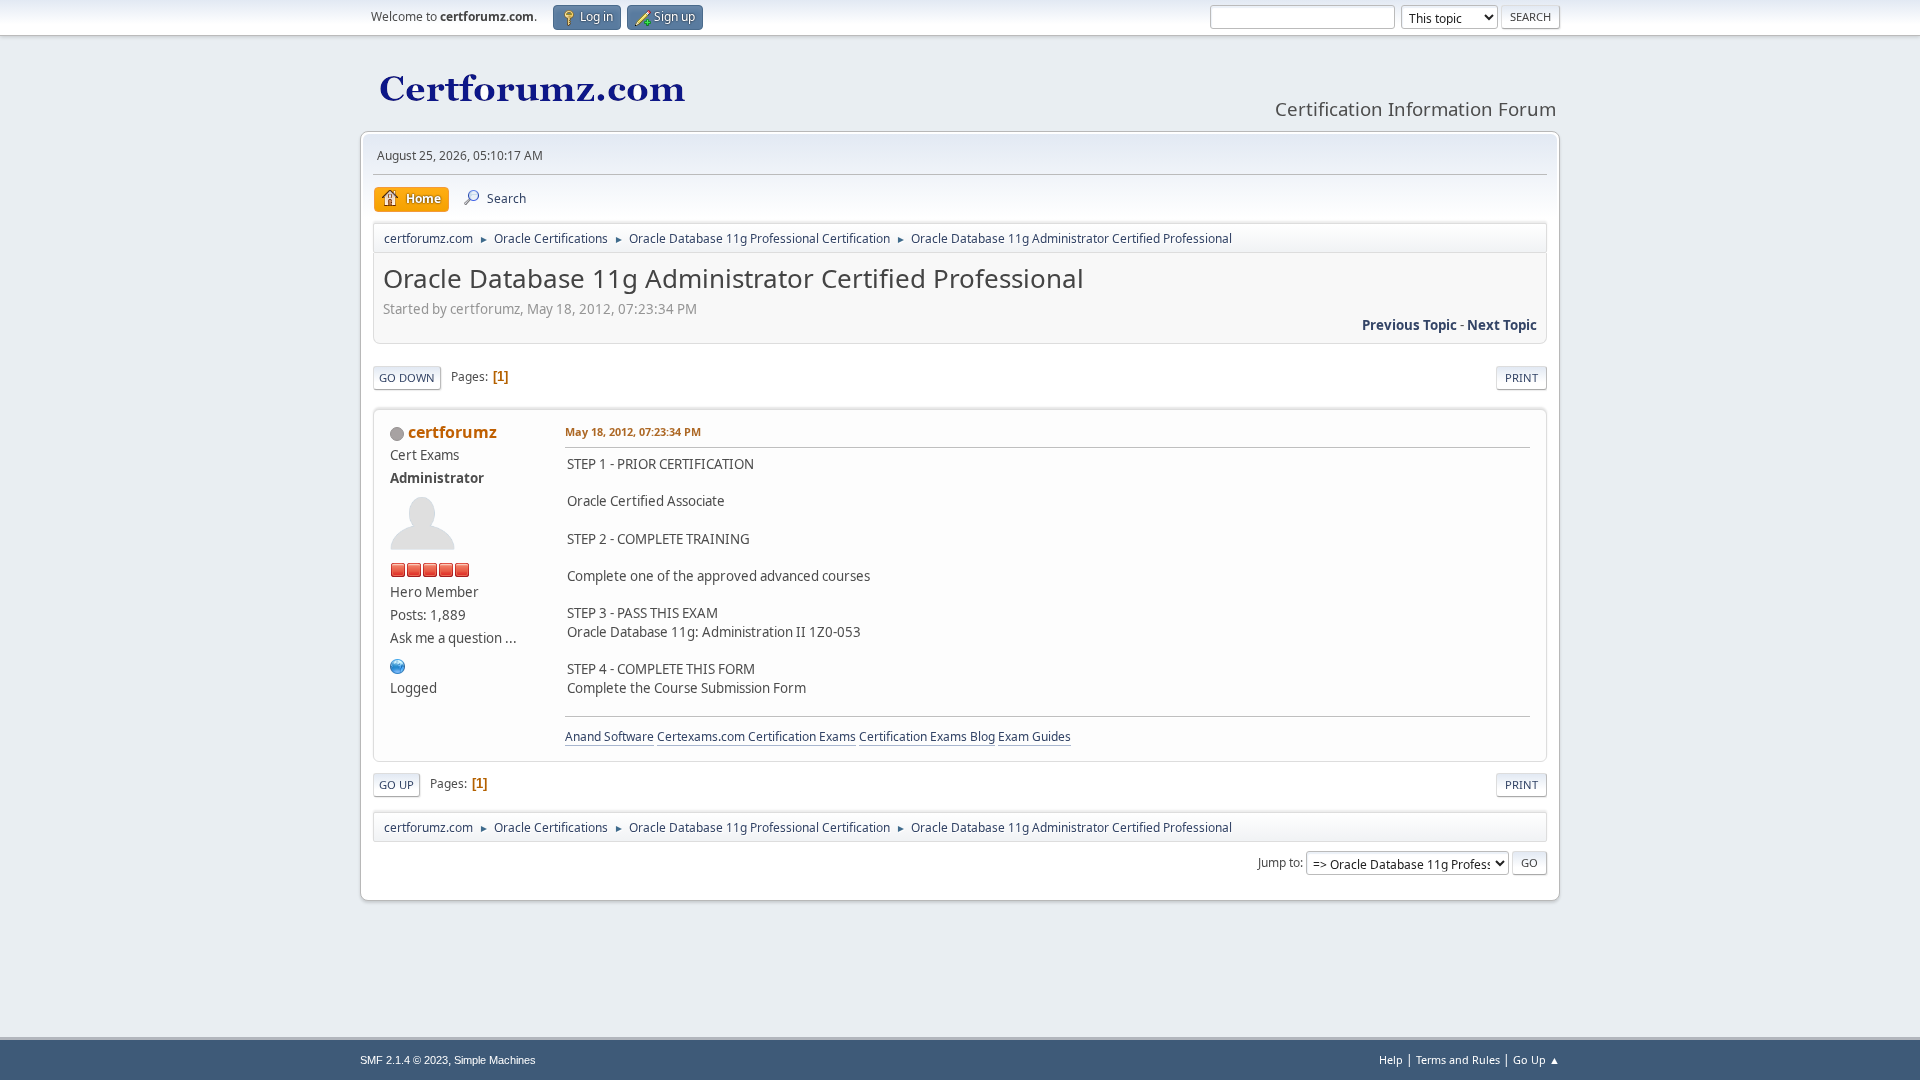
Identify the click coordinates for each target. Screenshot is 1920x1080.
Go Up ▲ (1536, 1059)
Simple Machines (495, 1060)
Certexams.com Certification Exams (756, 736)
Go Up (396, 784)
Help (1391, 1059)
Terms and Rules (1458, 1059)
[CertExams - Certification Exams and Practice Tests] (398, 664)
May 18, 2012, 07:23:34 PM (633, 431)
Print (1521, 377)
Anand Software (609, 736)
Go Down (407, 377)
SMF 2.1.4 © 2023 (404, 1060)
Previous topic (1409, 325)
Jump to (1279, 862)
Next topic (1502, 325)
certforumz (452, 432)
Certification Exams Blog (927, 736)
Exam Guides (1034, 736)
